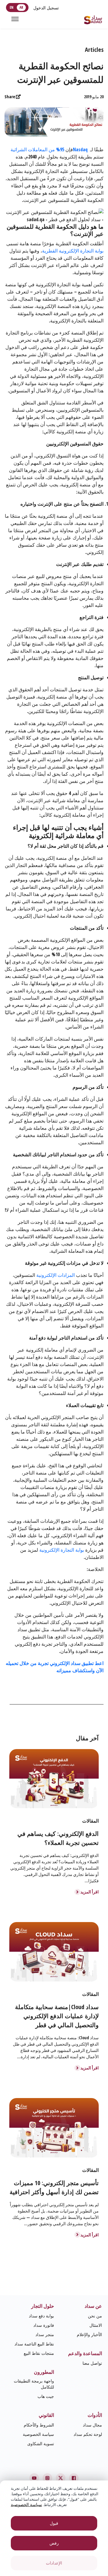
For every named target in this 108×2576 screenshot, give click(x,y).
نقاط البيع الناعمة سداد (34, 2344)
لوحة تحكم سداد (88, 2434)
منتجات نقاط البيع (39, 2353)
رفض (54, 2543)
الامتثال (96, 2325)
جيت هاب (46, 2396)
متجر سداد (45, 2334)
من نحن (95, 2316)
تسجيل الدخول (46, 8)
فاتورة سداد (44, 2325)
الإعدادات (54, 2563)
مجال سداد (92, 2425)
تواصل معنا (92, 2363)
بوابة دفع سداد (41, 2316)
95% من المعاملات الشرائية (37, 149)
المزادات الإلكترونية (55, 1275)
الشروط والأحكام (39, 2425)
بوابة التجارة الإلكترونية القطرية (73, 251)
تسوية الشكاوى (41, 2444)
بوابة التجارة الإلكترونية (62, 1550)
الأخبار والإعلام (89, 2334)
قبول (54, 2523)
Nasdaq (80, 149)
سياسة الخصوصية (38, 2434)
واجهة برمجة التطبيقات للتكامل (34, 2384)
